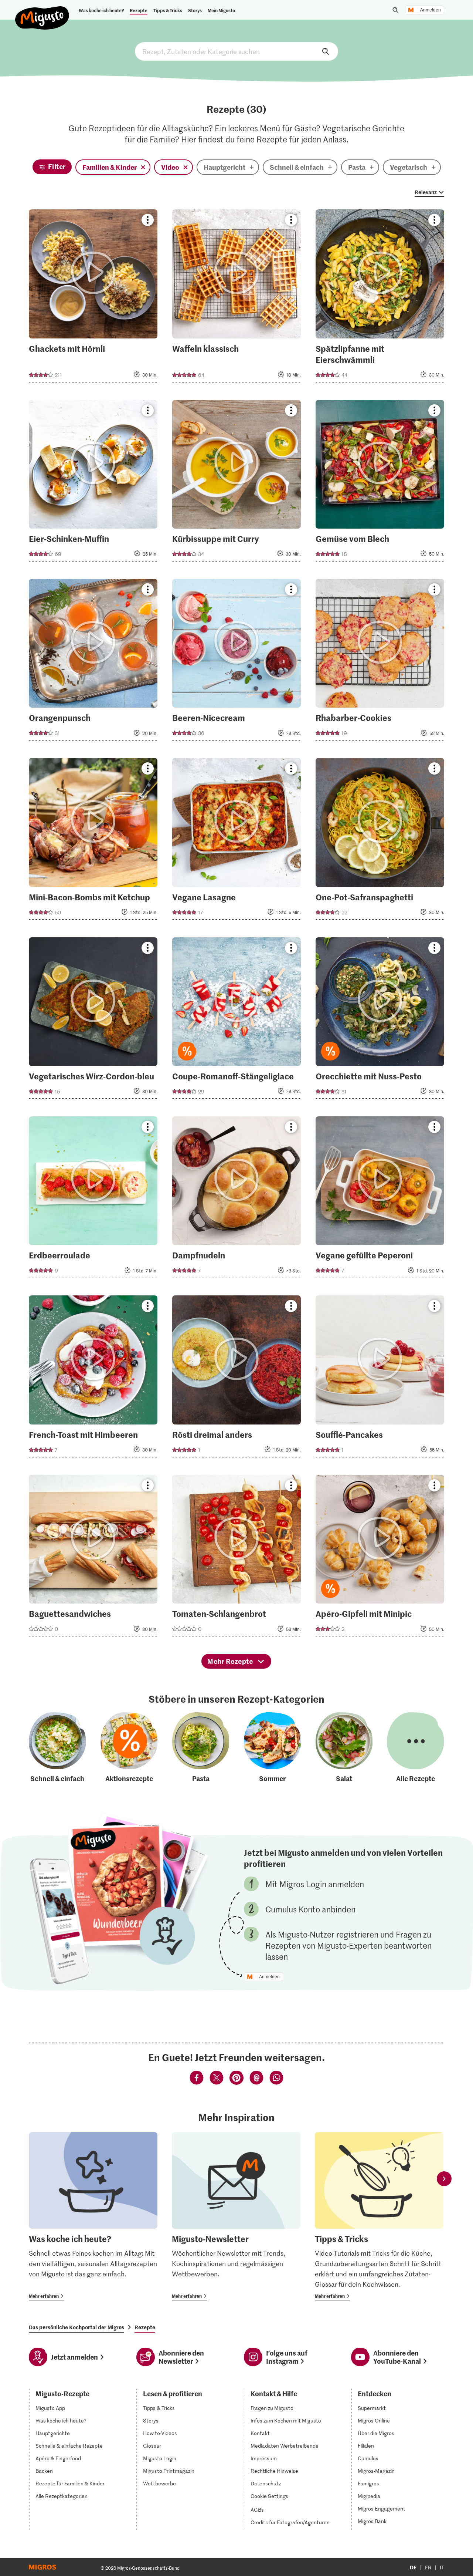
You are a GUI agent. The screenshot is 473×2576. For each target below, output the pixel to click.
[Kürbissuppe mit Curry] (236, 483)
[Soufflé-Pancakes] (380, 1378)
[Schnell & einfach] (57, 1748)
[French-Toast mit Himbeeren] (93, 1378)
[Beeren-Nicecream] (236, 662)
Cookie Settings (269, 2496)
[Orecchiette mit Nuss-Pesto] (380, 1020)
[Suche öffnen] (395, 10)
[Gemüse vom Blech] (380, 483)
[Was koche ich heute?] (93, 2216)
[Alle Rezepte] (415, 1748)
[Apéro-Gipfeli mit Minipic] (380, 1558)
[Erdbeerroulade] (93, 1199)
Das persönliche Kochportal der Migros (76, 2327)
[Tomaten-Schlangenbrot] (236, 1558)
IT (442, 2567)
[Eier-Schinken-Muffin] (93, 483)
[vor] (444, 2179)
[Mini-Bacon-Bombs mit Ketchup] (93, 841)
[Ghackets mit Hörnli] (93, 298)
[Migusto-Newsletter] (236, 2216)
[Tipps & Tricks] (379, 2216)
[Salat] (344, 1748)
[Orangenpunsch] (93, 662)
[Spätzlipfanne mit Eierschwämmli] (380, 298)
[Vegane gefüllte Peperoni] (380, 1199)
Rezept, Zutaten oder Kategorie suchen (236, 51)
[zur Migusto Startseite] (42, 12)
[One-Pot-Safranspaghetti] (380, 841)
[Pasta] (201, 1748)
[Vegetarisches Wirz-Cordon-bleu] (93, 1020)
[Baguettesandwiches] (93, 1558)
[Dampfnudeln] (236, 1199)
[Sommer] (272, 1748)
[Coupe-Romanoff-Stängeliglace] (236, 1020)
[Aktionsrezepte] (129, 1748)
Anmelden (431, 10)
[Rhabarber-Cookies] (380, 662)
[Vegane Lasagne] (236, 841)
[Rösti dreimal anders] (236, 1378)
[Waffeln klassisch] (236, 298)
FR (428, 2567)
